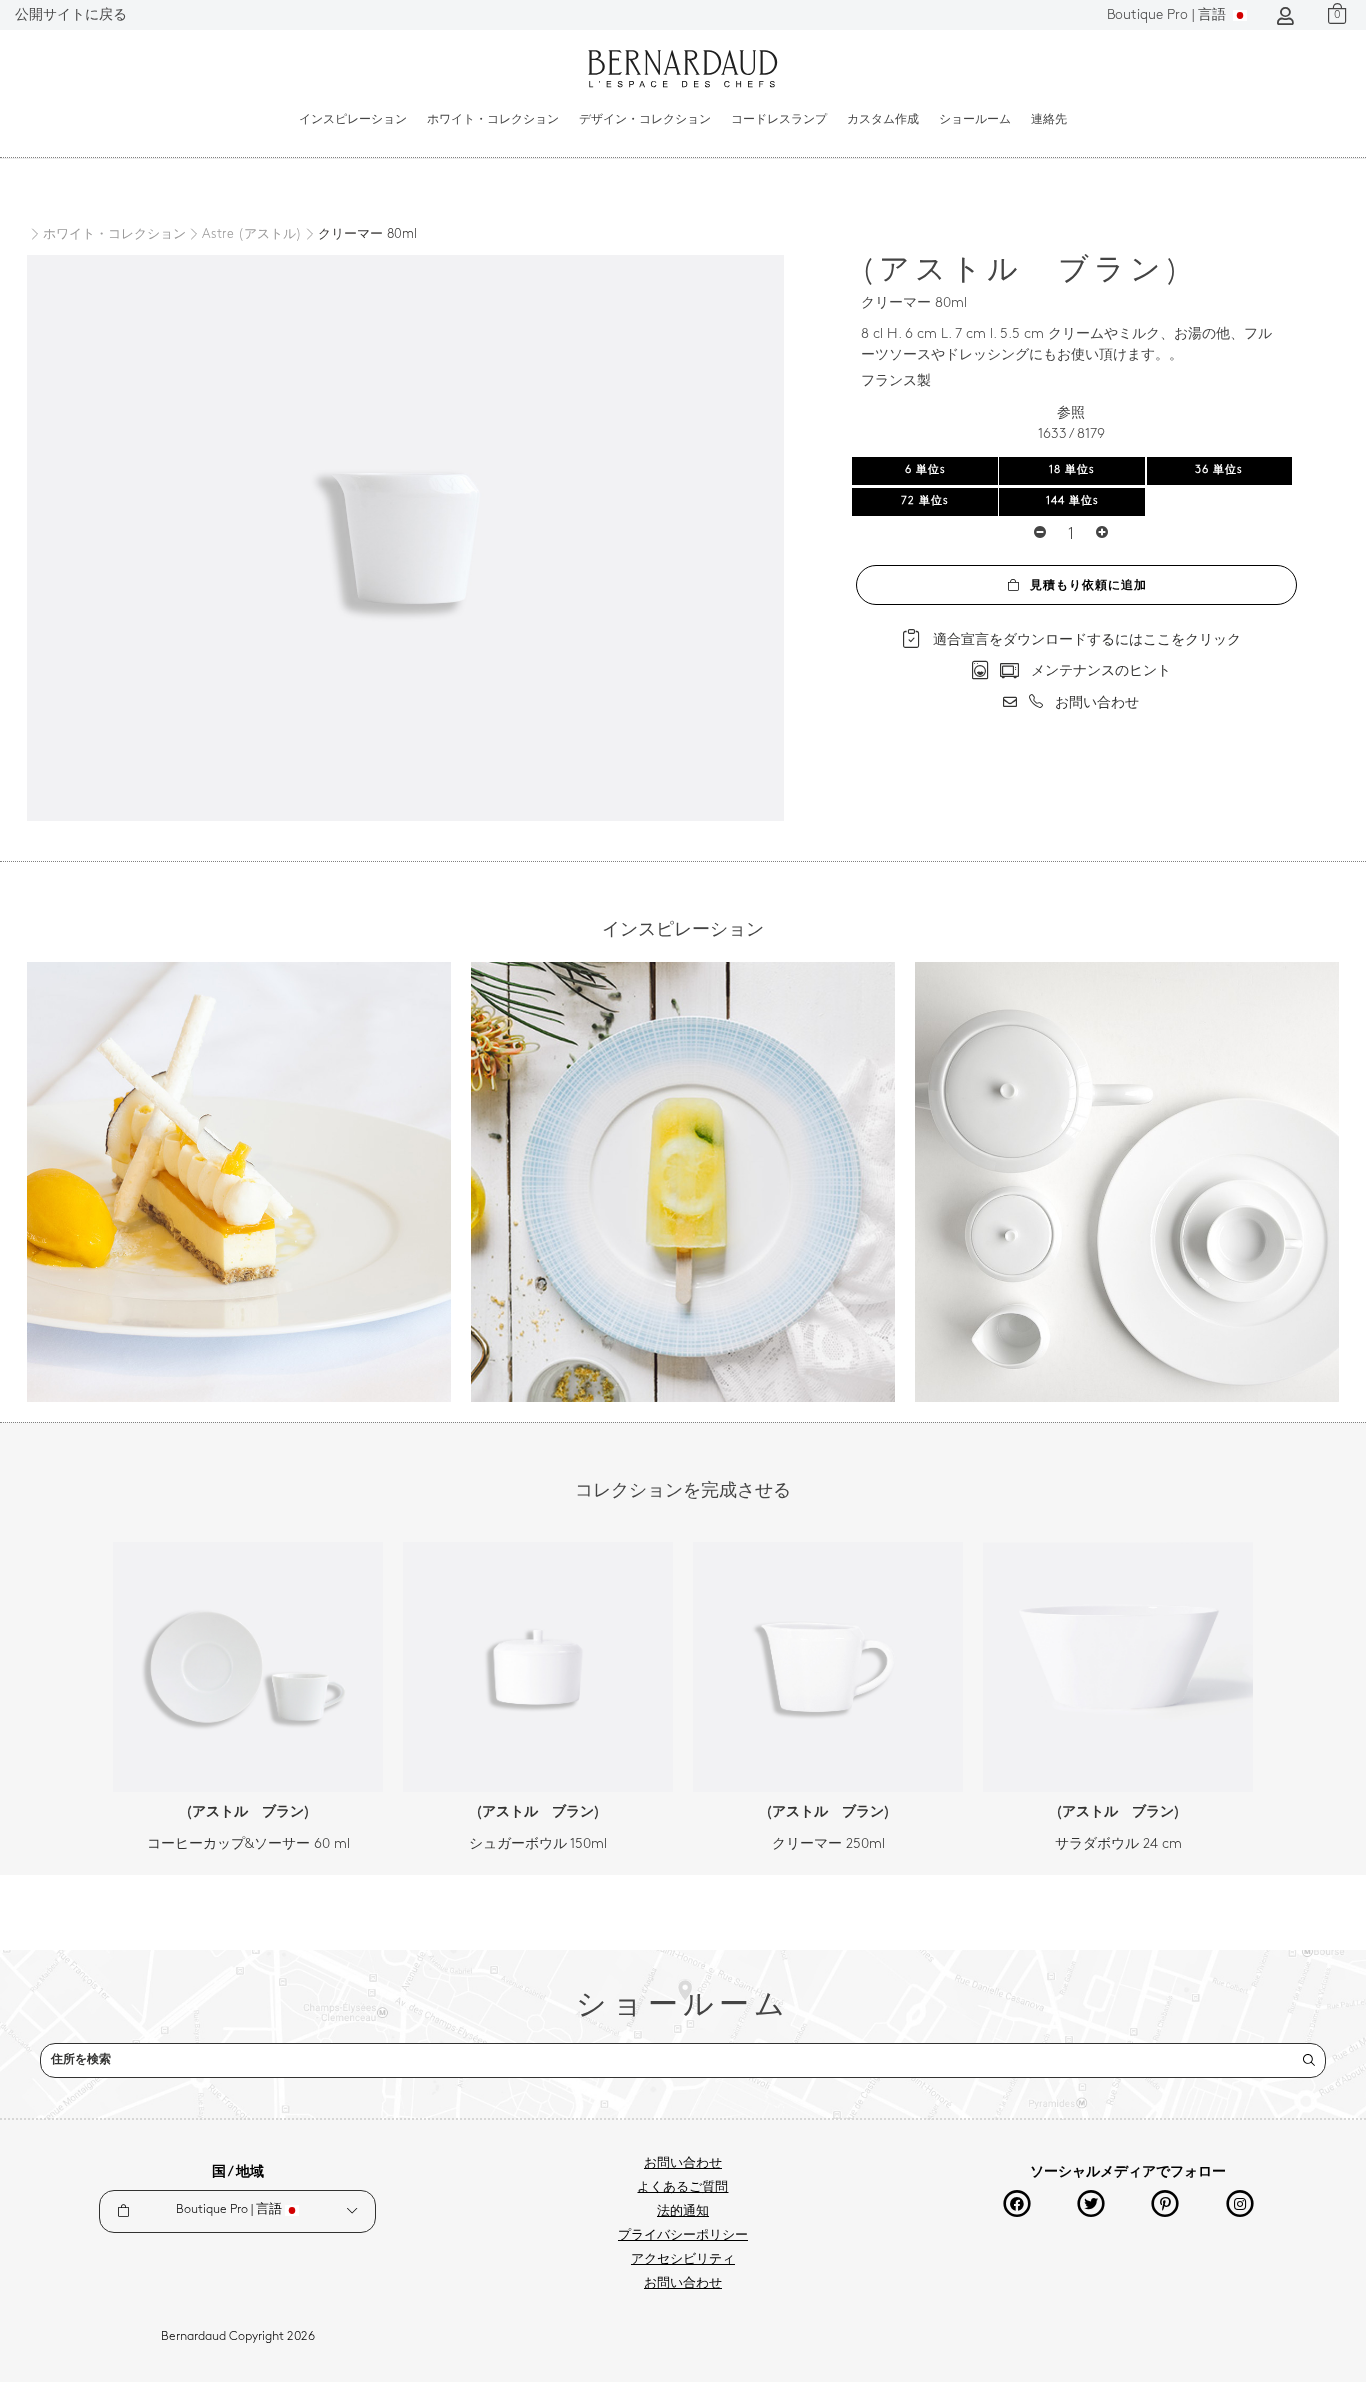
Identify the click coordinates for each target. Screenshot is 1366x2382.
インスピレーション (353, 120)
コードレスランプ (779, 120)
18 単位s (1072, 470)
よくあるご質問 (682, 2188)
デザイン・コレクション (645, 120)
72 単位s (925, 501)
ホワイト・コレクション (493, 120)
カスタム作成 (883, 120)
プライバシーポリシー (683, 2236)
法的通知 (683, 2212)
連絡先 (1049, 120)
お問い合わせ (683, 2164)
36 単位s (1219, 470)
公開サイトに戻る (71, 15)
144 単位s (1072, 501)
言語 (1168, 15)
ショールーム (975, 120)
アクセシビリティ (683, 2260)
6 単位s (925, 470)
